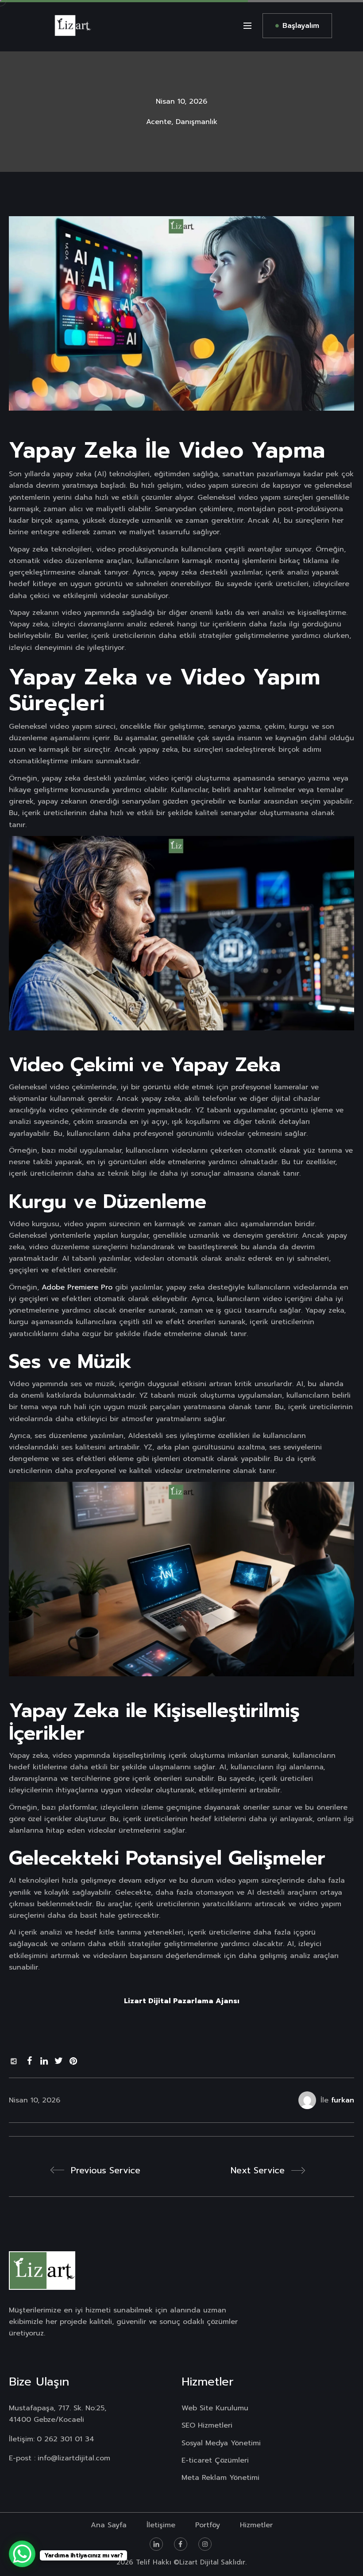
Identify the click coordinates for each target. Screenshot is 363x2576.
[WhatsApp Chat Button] (22, 2554)
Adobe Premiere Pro (77, 1287)
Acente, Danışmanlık (182, 122)
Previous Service (106, 2170)
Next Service (258, 2170)
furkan (343, 2100)
